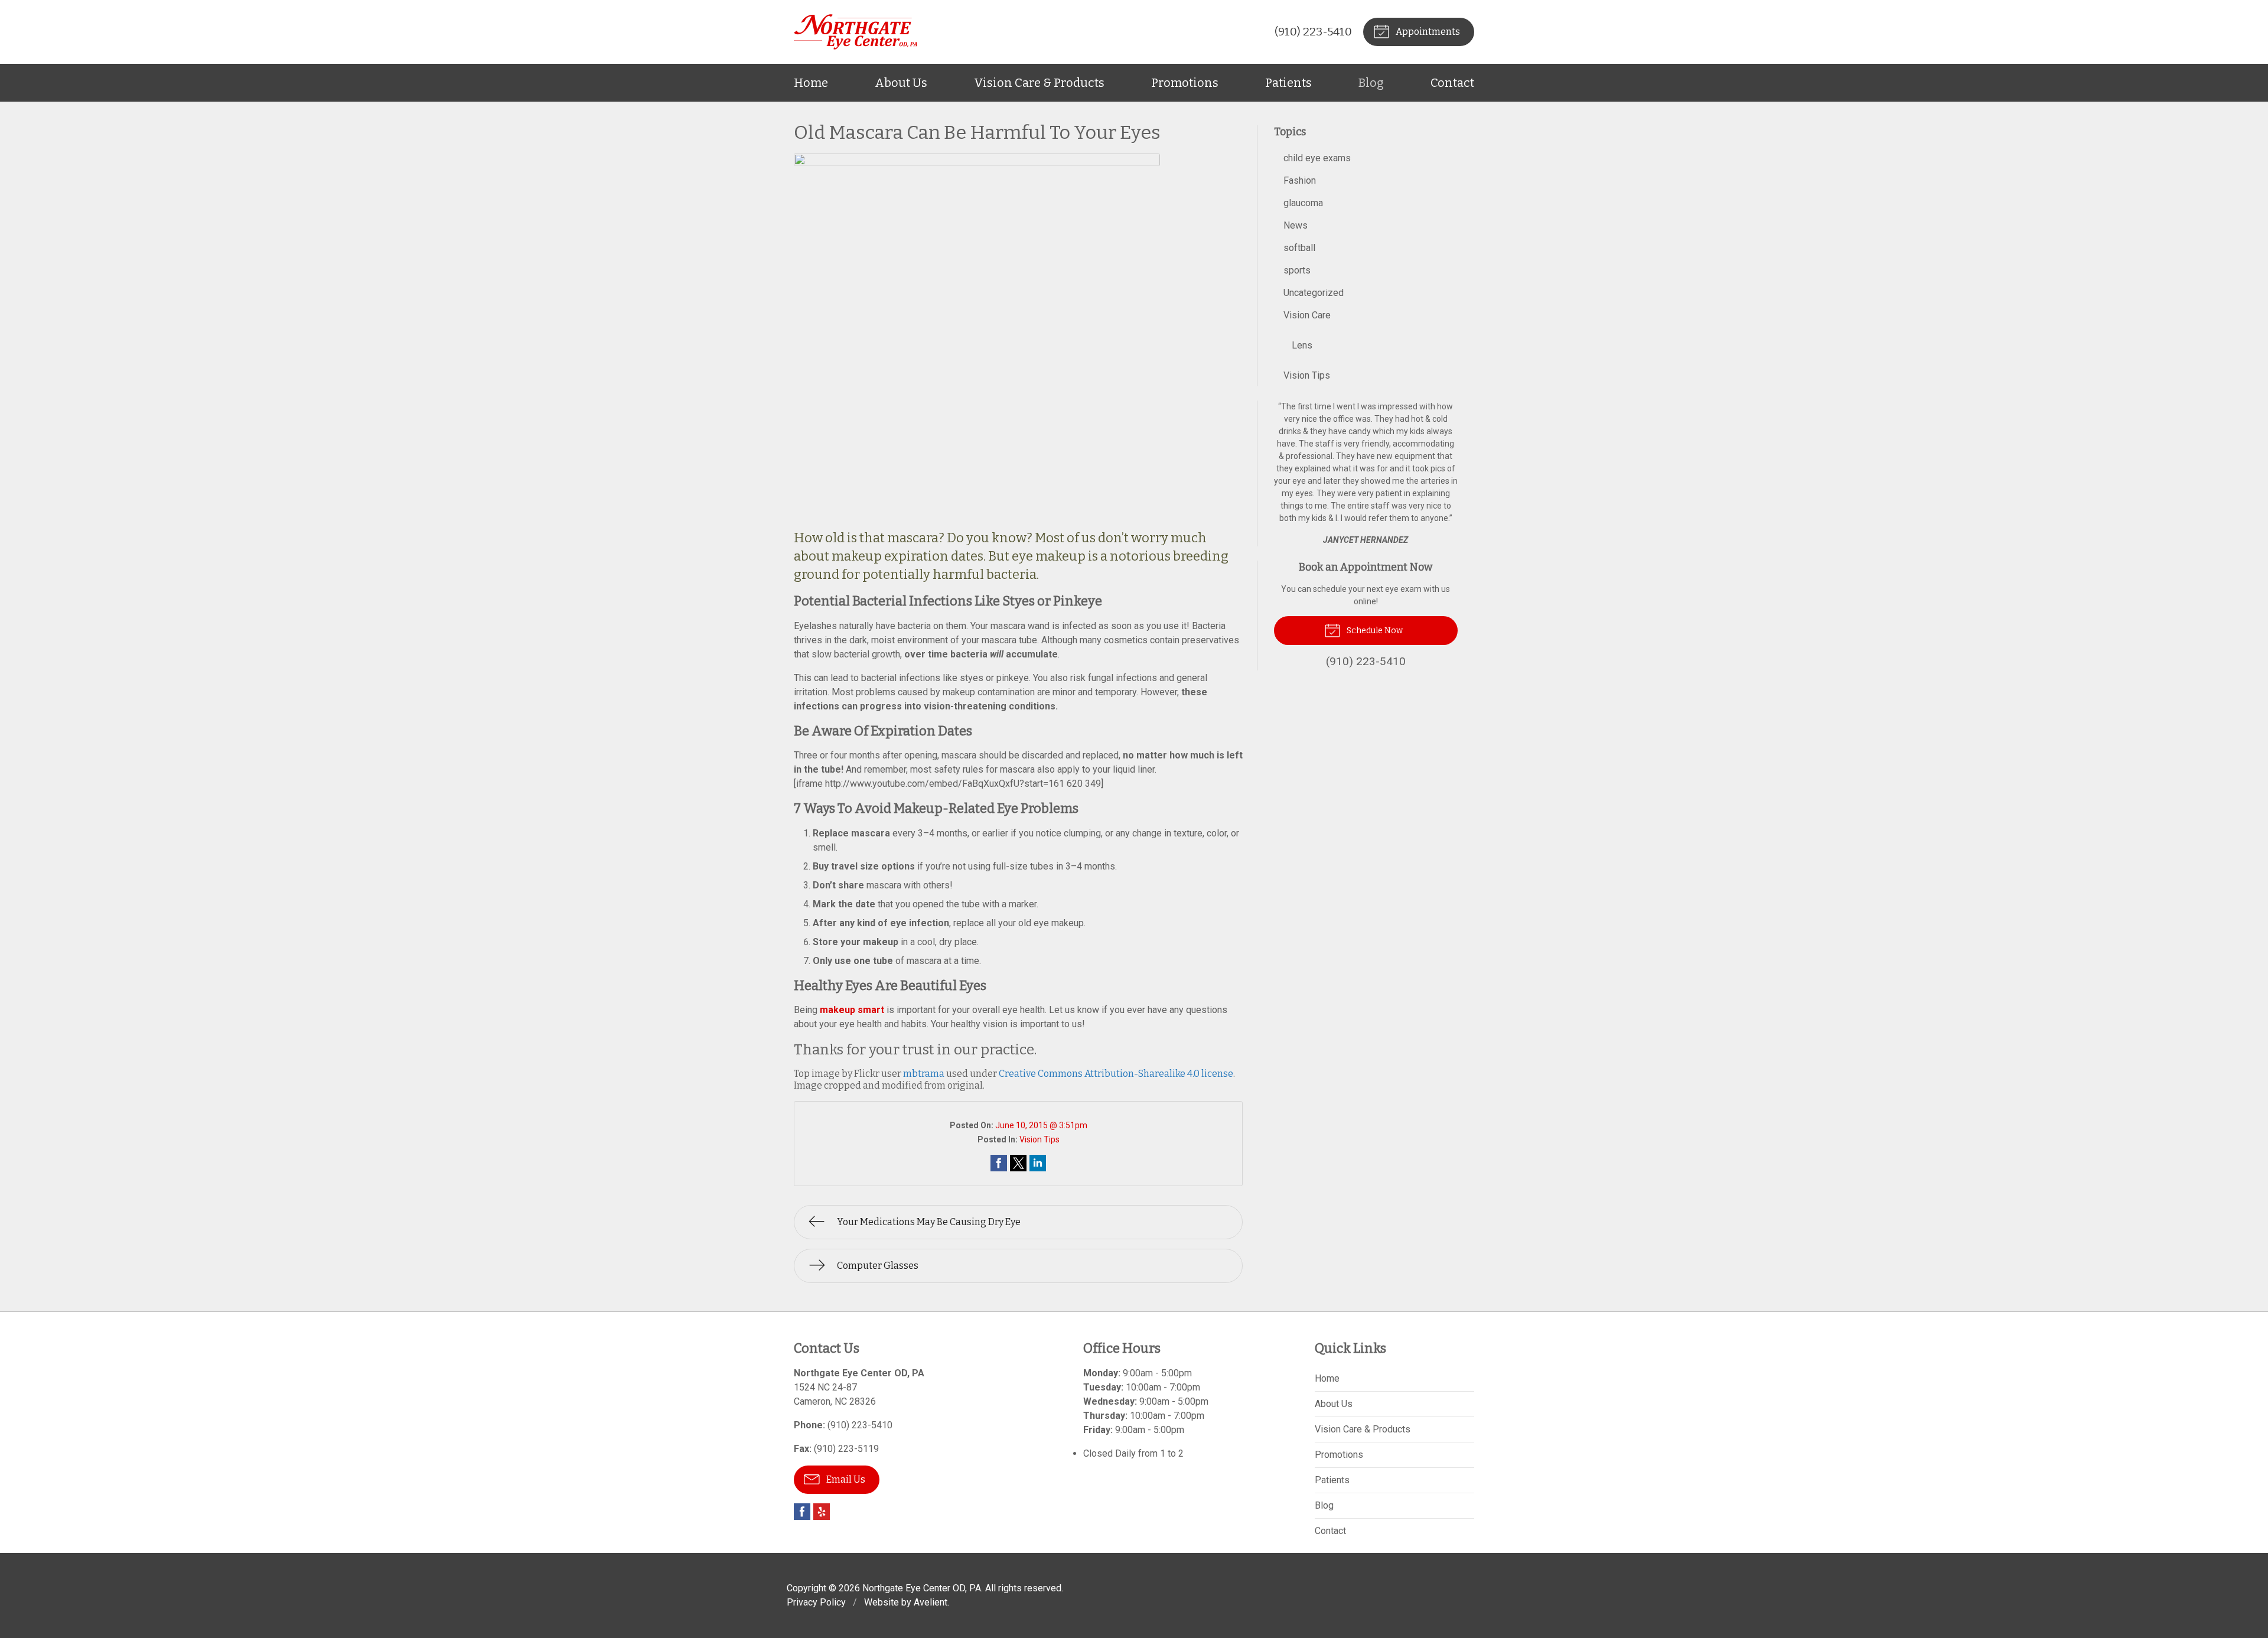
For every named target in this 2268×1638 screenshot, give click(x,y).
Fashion (1300, 180)
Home (811, 83)
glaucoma (1303, 203)
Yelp (822, 1512)
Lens (1302, 345)
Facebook (802, 1512)
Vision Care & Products (1039, 83)
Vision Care (1307, 315)
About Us (901, 83)
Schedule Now (1374, 631)
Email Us (845, 1479)
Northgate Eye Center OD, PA (922, 1588)
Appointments (1427, 32)
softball (1299, 248)
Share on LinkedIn (1038, 1163)
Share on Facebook (999, 1163)
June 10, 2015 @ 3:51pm (1041, 1125)
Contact (1452, 83)
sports (1297, 270)
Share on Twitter (1018, 1163)
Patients (1288, 83)
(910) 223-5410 (1313, 32)
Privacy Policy (816, 1602)
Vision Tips (1039, 1139)
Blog (1371, 83)
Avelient (931, 1602)
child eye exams (1317, 158)
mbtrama (924, 1074)
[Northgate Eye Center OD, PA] (856, 32)
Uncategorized (1314, 293)
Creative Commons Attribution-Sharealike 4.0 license (1116, 1074)
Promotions (1185, 83)
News (1296, 225)
